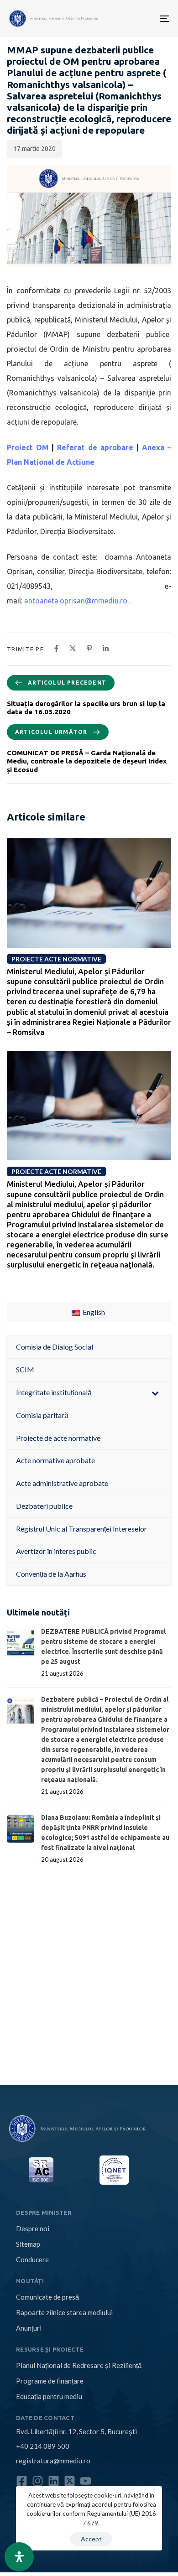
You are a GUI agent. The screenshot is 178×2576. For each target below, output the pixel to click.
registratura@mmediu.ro (53, 2461)
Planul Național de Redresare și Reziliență (79, 2365)
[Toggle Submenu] (155, 1393)
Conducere (32, 2259)
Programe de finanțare (50, 2381)
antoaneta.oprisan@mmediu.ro (76, 601)
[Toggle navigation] (129, 18)
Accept (91, 2539)
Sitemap (28, 2244)
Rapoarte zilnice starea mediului (64, 2312)
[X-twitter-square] (70, 2481)
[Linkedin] (54, 2481)
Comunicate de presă (47, 2297)
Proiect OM (28, 447)
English (93, 1312)
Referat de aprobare (95, 447)
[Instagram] (38, 2481)
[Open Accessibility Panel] (19, 2557)
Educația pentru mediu (49, 2396)
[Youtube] (86, 2481)
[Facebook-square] (22, 2481)
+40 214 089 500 (43, 2446)
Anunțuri (29, 2328)
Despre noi (33, 2228)
